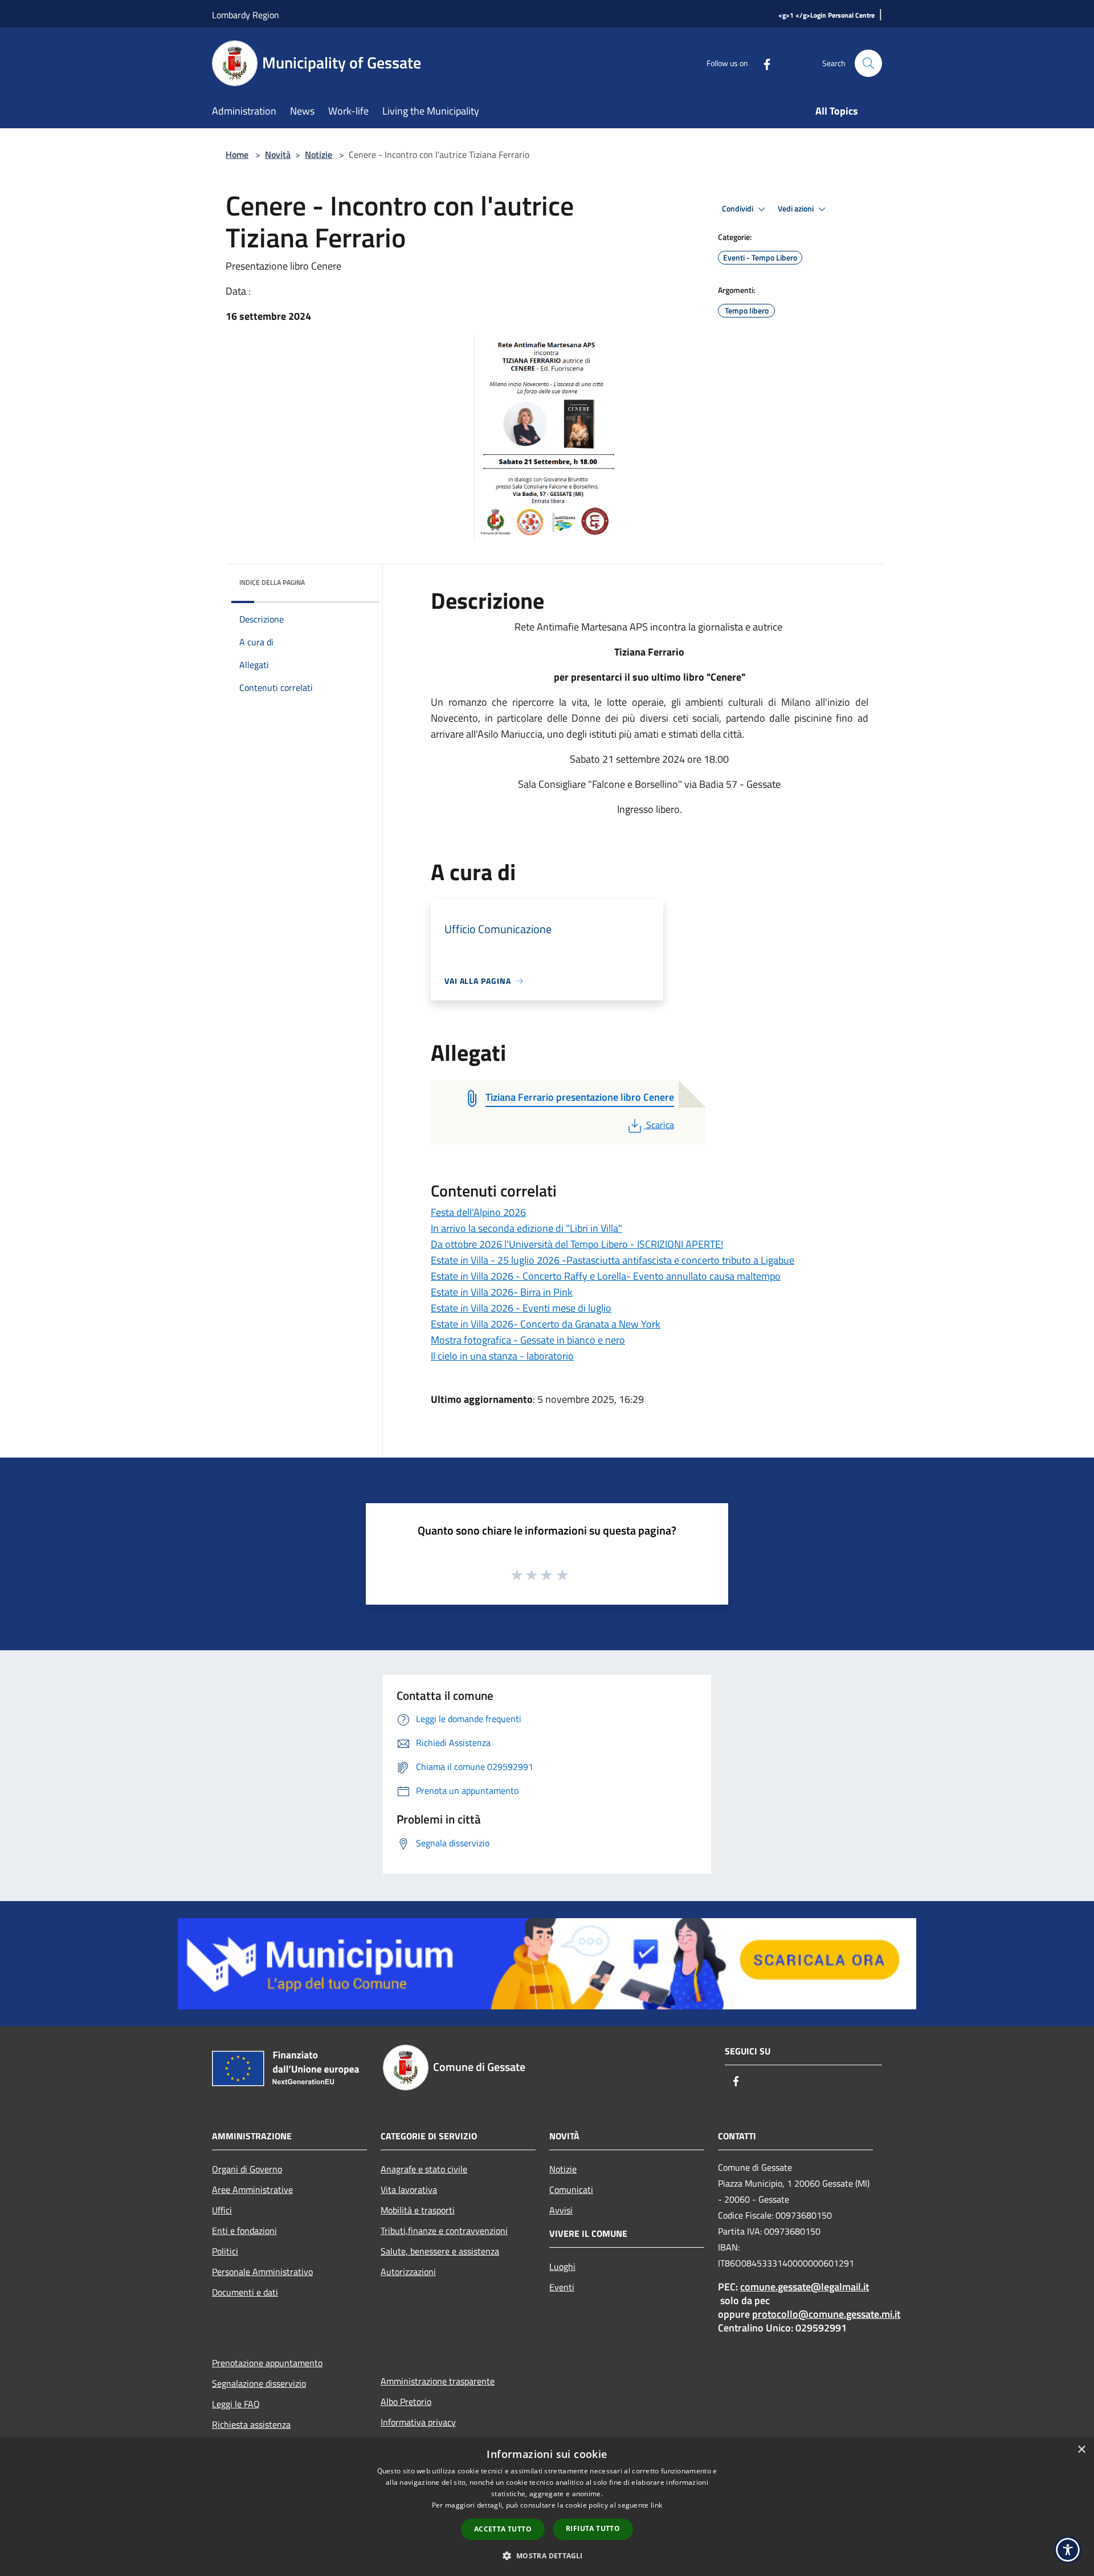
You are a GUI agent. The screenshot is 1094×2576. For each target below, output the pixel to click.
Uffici (222, 2210)
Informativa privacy (418, 2422)
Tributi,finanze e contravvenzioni (444, 2231)
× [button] (1081, 2450)
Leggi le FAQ (236, 2404)
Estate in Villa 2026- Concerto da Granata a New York (546, 1324)
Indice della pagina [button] (272, 582)
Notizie (319, 154)
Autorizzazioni (408, 2272)
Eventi (562, 2287)
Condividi (738, 209)
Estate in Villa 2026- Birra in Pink (502, 1292)
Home (237, 154)
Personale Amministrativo (262, 2272)
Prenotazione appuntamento (267, 2363)
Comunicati (571, 2190)
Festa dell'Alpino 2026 (478, 1212)
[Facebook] (762, 63)
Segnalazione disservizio (259, 2383)
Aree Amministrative (252, 2190)
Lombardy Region (246, 15)
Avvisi (561, 2210)
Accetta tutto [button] (503, 2529)
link (656, 2505)
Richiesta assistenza (251, 2424)
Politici (225, 2251)
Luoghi (562, 2266)
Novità (278, 154)
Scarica (660, 1125)
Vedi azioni (797, 209)
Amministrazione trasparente (438, 2381)
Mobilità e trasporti (418, 2210)
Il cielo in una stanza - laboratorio (502, 1356)
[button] (547, 2555)
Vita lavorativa (409, 2190)
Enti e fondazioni (244, 2231)
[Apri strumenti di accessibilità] (1068, 2550)
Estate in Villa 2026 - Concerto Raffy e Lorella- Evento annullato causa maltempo (606, 1276)
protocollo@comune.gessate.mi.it (826, 2314)
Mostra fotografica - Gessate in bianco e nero (528, 1340)
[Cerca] (868, 63)
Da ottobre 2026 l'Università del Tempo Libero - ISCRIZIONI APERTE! (577, 1244)
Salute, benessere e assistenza (440, 2251)
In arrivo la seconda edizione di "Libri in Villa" (526, 1228)
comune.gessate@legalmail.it (805, 2287)
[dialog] (547, 2507)
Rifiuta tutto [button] (593, 2528)
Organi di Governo (247, 2169)
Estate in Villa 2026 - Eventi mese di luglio (521, 1308)
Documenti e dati (245, 2292)
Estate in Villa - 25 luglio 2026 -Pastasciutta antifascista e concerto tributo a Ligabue (613, 1260)
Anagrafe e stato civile (424, 2169)
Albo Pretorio (406, 2402)
